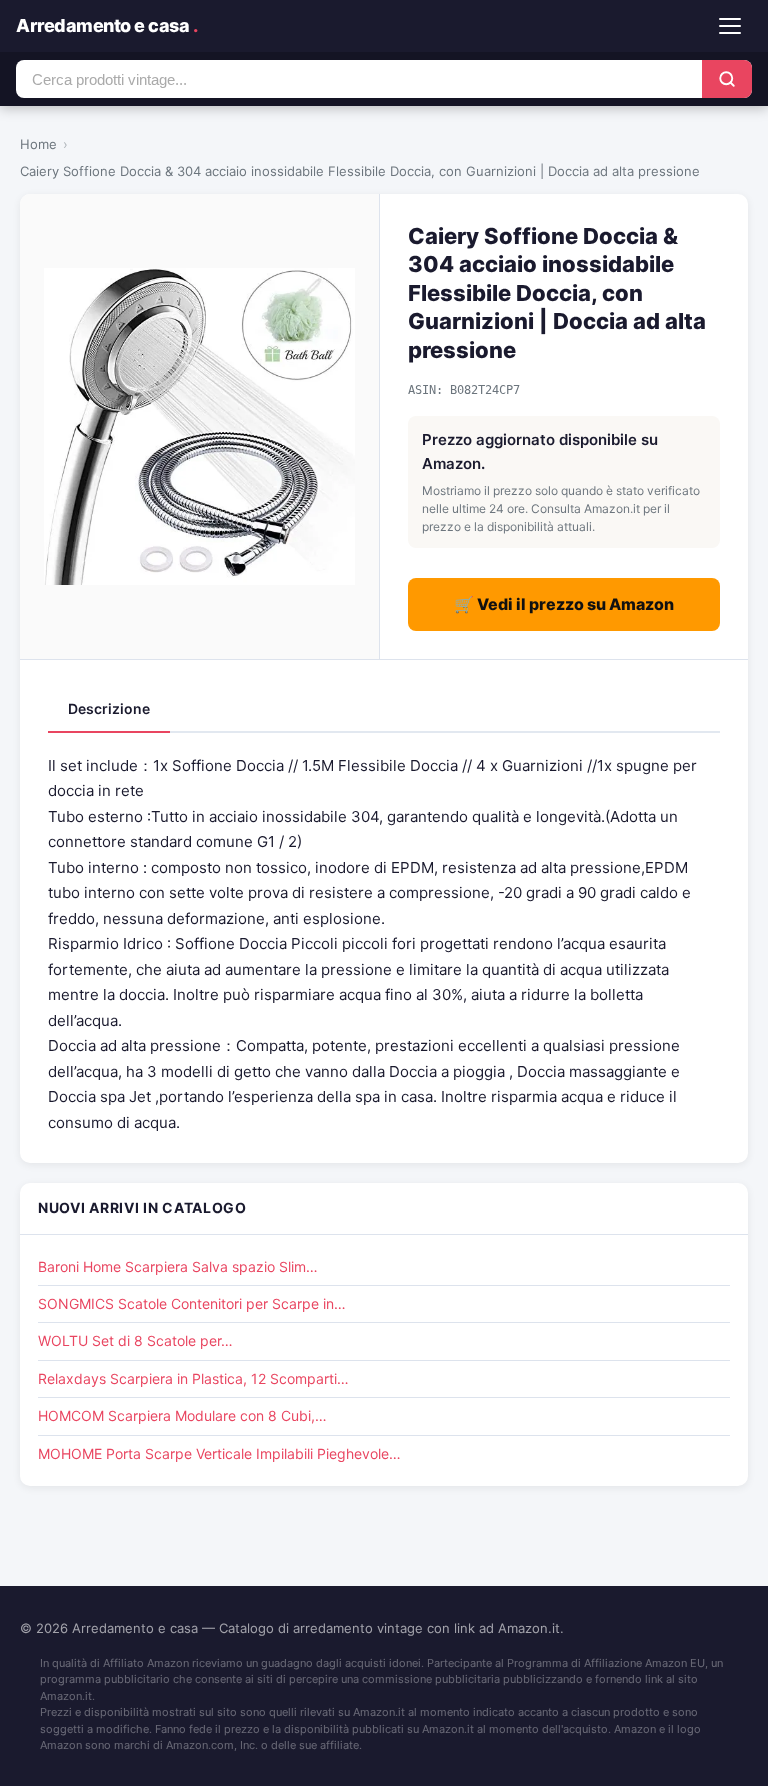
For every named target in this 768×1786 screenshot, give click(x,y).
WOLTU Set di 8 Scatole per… (135, 1340)
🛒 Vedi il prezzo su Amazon (564, 604)
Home (38, 144)
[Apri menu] (730, 26)
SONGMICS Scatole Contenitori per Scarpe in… (192, 1303)
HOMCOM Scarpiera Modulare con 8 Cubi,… (182, 1415)
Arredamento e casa (106, 25)
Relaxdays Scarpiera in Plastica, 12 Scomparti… (193, 1378)
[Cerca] (727, 79)
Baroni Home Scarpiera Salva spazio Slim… (178, 1266)
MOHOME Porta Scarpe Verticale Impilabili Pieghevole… (219, 1453)
